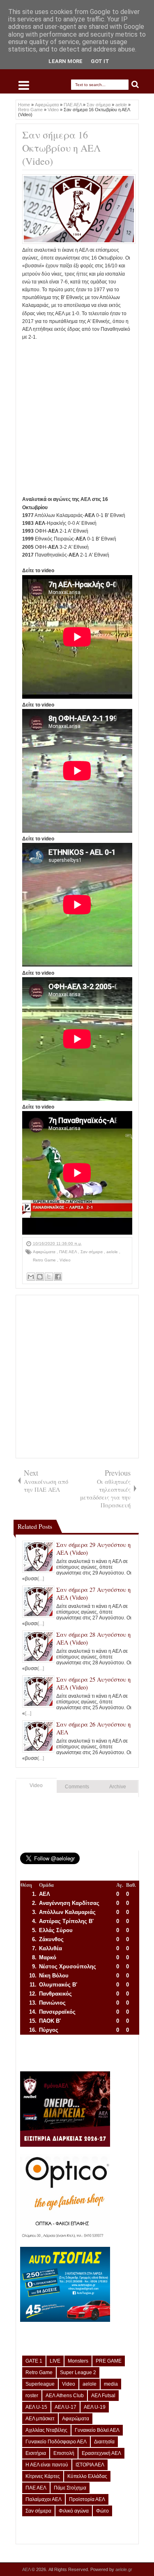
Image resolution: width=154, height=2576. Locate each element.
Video (65, 1260)
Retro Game (45, 1260)
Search (135, 85)
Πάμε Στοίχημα (70, 2488)
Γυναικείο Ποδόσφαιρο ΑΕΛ (56, 2442)
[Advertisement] (77, 418)
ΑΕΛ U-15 (36, 2407)
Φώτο (102, 2511)
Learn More (66, 61)
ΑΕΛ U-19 (95, 2407)
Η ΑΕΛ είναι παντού (47, 2465)
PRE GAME (109, 2361)
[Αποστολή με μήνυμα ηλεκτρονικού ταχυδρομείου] (31, 1277)
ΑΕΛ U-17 (66, 2407)
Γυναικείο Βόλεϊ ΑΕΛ (97, 2430)
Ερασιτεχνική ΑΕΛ (101, 2453)
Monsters (78, 2361)
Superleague (40, 2384)
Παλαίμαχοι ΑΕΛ (44, 2499)
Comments (77, 1787)
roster (32, 2396)
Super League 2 (78, 2372)
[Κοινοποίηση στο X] (49, 1277)
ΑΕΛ (27, 2569)
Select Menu (24, 85)
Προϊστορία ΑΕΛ (87, 2499)
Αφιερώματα (45, 1252)
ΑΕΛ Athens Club (65, 2396)
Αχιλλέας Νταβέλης (46, 2430)
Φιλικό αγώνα (74, 2511)
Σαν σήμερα (92, 1252)
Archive (118, 1787)
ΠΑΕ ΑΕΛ (69, 1252)
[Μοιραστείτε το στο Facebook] (58, 1277)
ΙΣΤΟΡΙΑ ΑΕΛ (90, 2465)
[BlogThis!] (40, 1277)
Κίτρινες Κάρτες (43, 2476)
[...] (41, 1579)
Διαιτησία (104, 2442)
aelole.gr (124, 2569)
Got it (100, 61)
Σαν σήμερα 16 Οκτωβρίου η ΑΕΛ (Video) (61, 148)
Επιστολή (64, 2453)
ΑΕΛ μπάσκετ (40, 2419)
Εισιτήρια (36, 2453)
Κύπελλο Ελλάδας (87, 2476)
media (111, 2384)
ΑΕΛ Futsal (103, 2396)
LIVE (55, 2361)
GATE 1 (34, 2361)
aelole (113, 1252)
